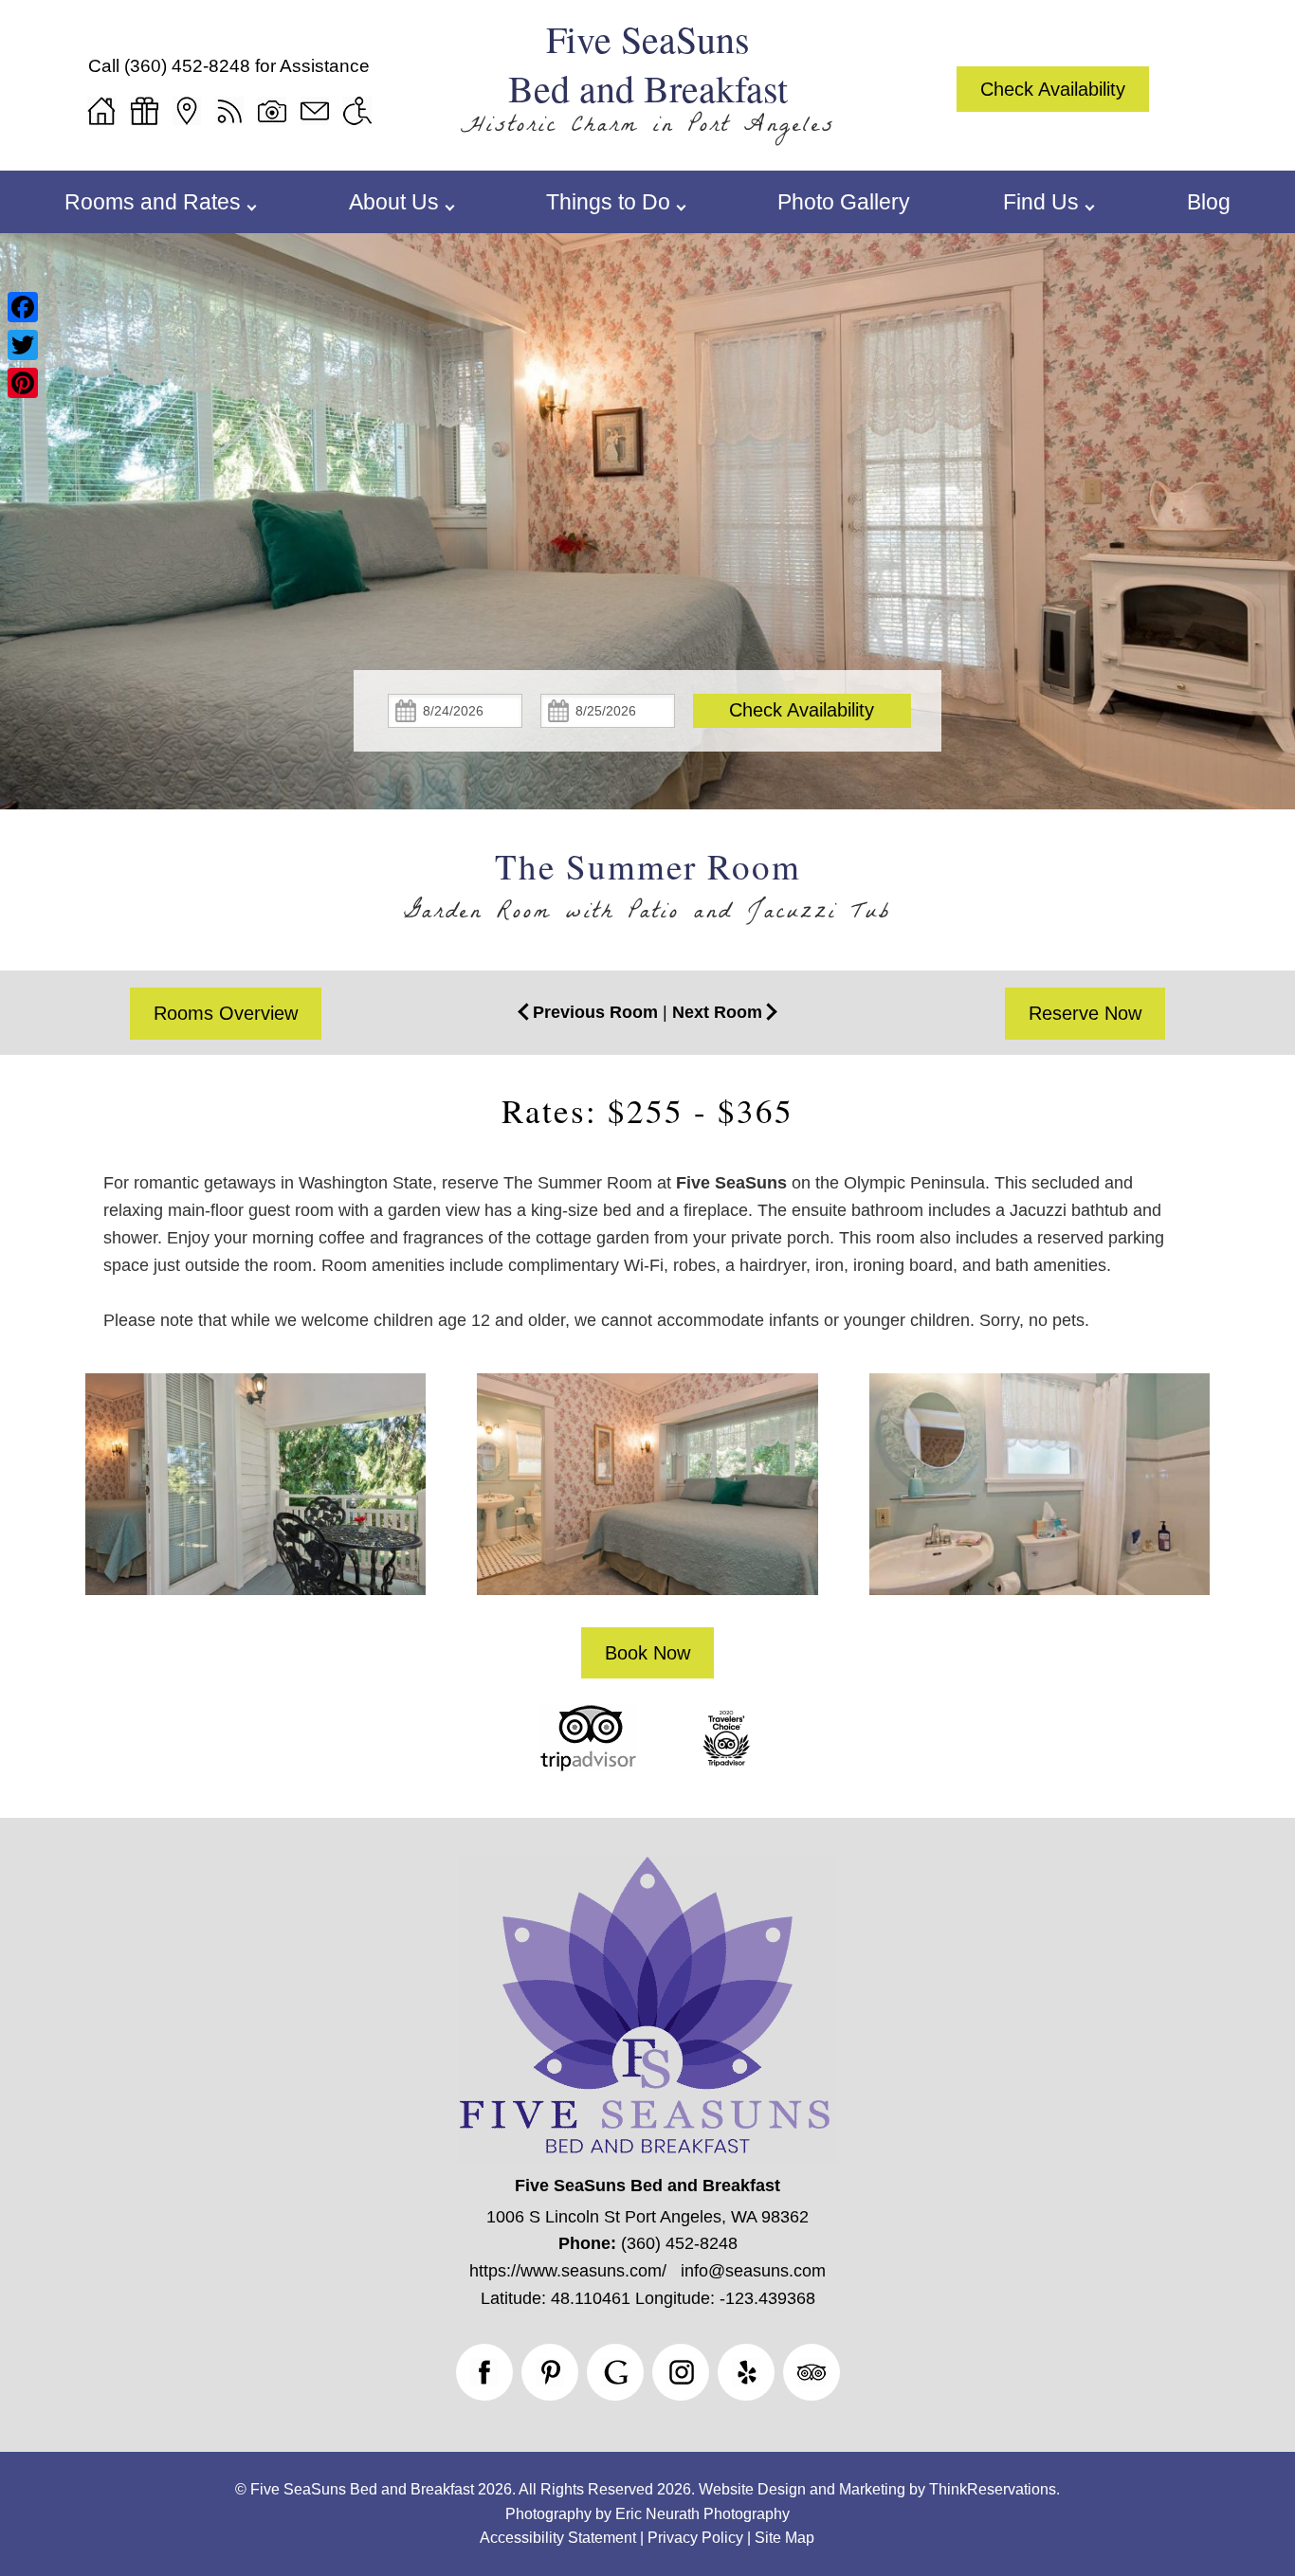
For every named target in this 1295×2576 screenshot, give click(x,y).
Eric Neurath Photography (702, 2514)
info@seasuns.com (753, 2271)
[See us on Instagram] (681, 2372)
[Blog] (229, 111)
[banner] (647, 1762)
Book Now (647, 1653)
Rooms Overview (226, 1013)
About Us (394, 202)
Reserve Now (1085, 1013)
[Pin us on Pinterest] (550, 2372)
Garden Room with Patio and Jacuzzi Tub (647, 915)
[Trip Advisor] (588, 1766)
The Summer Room (648, 866)
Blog (1209, 202)
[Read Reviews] (812, 2372)
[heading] (647, 890)
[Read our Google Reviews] (615, 2372)
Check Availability (1053, 89)
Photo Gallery (844, 202)
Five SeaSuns (731, 1183)
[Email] (315, 111)
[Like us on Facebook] (484, 2372)
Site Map (784, 2538)
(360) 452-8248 (187, 66)
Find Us (1041, 202)
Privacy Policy (695, 2538)
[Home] (101, 111)
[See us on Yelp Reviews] (746, 2372)
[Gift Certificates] (144, 111)
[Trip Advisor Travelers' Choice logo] (726, 1766)
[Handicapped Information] (357, 111)
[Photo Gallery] (272, 111)
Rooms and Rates (153, 202)
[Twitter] (23, 345)
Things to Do (608, 202)
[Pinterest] (23, 383)
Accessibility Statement (558, 2538)
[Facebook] (23, 307)
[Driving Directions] (187, 111)
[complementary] (647, 1500)
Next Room (717, 1012)
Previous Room (595, 1012)
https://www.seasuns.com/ (568, 2271)
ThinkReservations (993, 2489)
